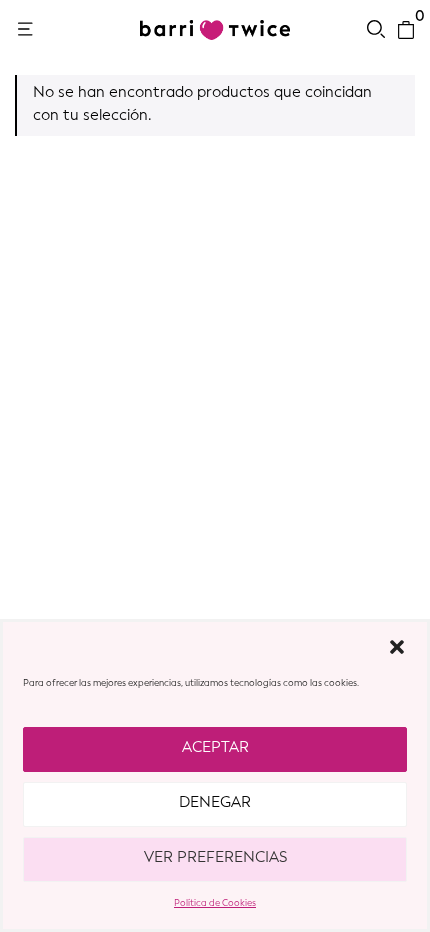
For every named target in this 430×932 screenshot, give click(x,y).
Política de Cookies (215, 903)
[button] (397, 647)
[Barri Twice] (215, 29)
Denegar (215, 803)
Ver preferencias (215, 858)
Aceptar (215, 748)
